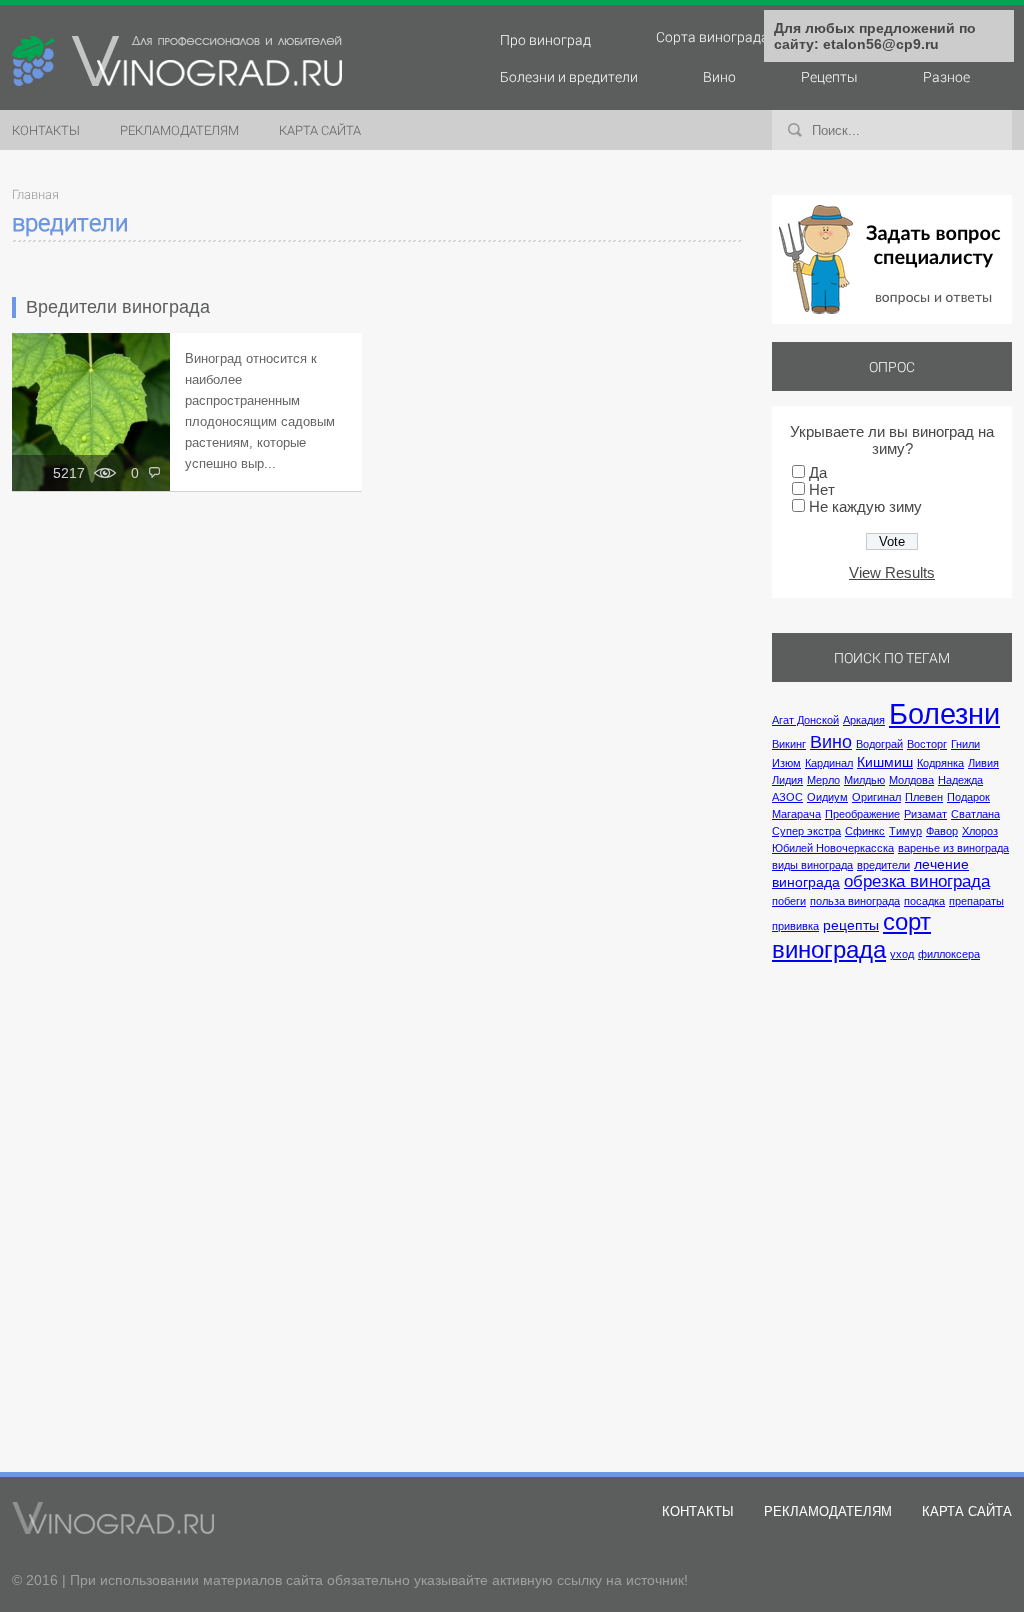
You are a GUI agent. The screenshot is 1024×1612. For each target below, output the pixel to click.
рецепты (851, 925)
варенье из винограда (953, 848)
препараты (976, 901)
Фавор (942, 831)
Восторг (927, 744)
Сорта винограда (712, 36)
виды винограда (812, 865)
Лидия (787, 780)
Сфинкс (865, 831)
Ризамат (925, 814)
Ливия (983, 763)
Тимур (905, 831)
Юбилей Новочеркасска (833, 848)
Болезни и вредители (569, 76)
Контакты (46, 130)
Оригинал (876, 797)
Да (818, 472)
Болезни (944, 713)
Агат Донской (805, 720)
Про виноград (545, 39)
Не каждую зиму (865, 506)
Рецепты (829, 76)
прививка (795, 926)
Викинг (789, 744)
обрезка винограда (917, 881)
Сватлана (975, 814)
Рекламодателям (179, 130)
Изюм (786, 763)
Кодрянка (940, 763)
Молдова (911, 780)
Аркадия (864, 720)
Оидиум (827, 797)
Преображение (862, 814)
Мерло (823, 780)
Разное (946, 76)
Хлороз (980, 831)
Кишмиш (885, 762)
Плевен (924, 797)
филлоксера (949, 954)
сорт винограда (851, 935)
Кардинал (829, 763)
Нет (822, 489)
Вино (719, 76)
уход (902, 954)
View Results (892, 572)
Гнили (965, 744)
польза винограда (855, 901)
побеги (789, 901)
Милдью (864, 780)
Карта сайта (320, 130)
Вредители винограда (118, 307)
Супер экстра (806, 831)
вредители (883, 865)
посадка (924, 901)
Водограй (879, 744)
